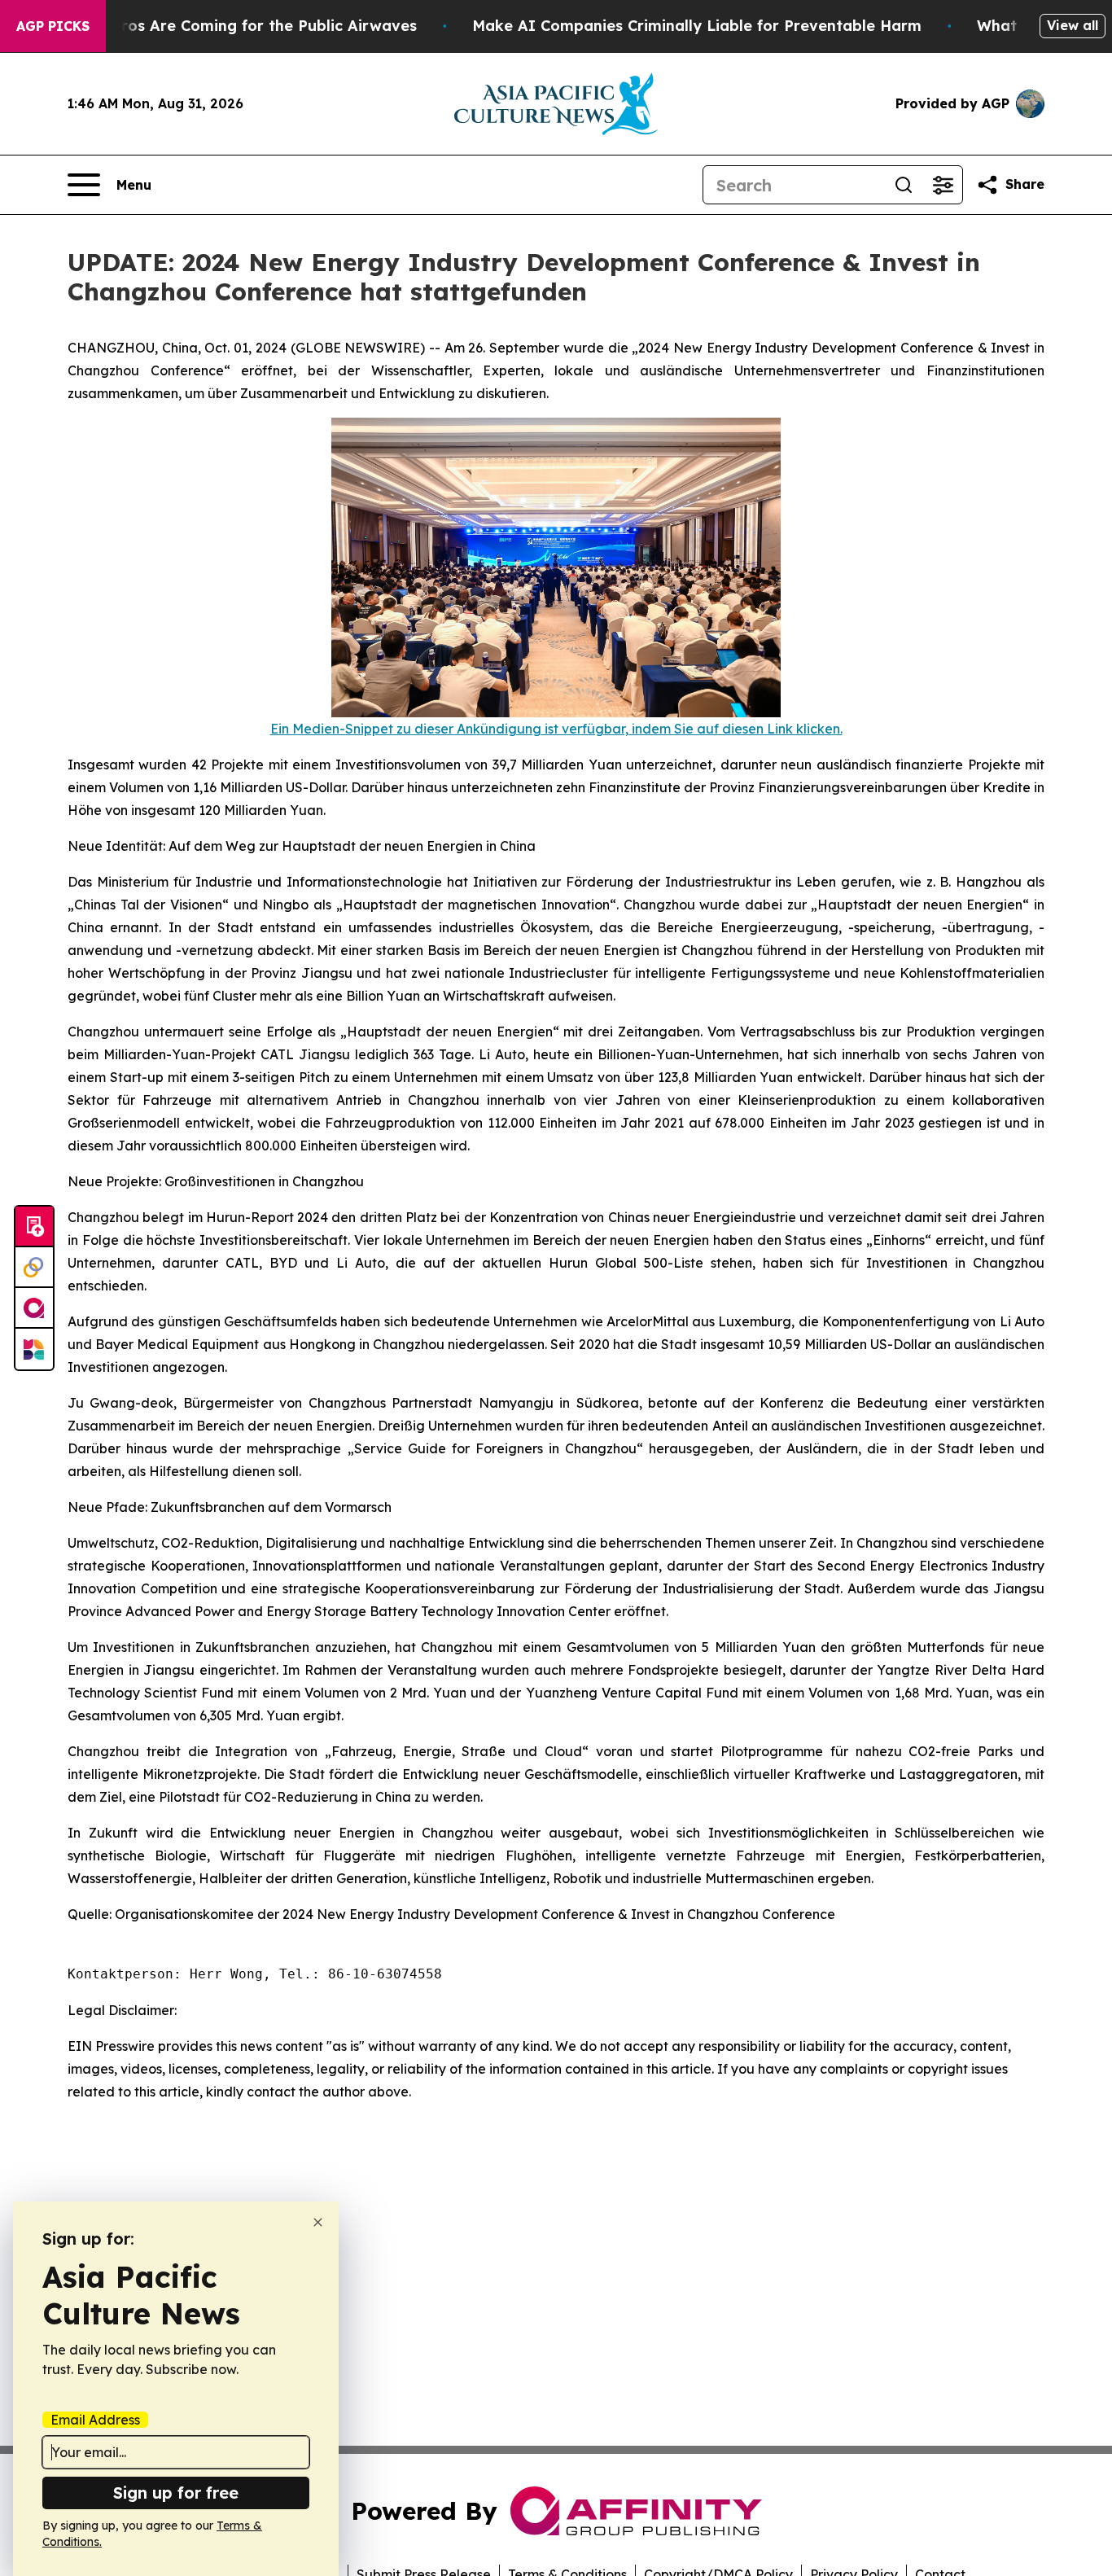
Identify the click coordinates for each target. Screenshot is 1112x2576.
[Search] (904, 185)
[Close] (318, 2222)
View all (1073, 25)
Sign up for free (176, 2493)
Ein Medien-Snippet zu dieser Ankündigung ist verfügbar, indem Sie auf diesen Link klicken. (556, 729)
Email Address (95, 2420)
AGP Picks (53, 26)
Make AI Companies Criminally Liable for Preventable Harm (697, 26)
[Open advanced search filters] (943, 185)
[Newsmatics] (34, 1349)
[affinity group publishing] (34, 1308)
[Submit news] (34, 1227)
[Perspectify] (34, 1268)
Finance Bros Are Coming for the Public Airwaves (232, 26)
